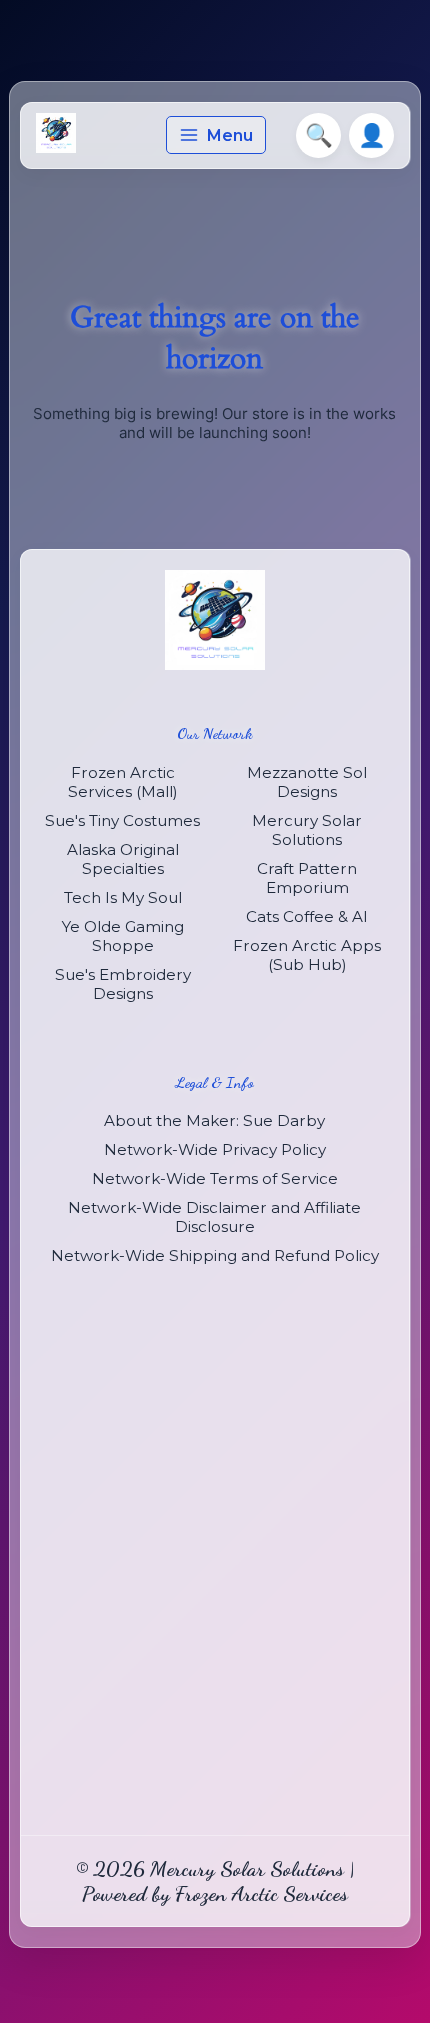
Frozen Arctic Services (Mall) (123, 782)
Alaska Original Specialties (123, 859)
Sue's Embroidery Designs (123, 984)
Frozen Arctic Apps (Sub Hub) (307, 955)
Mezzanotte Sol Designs (307, 782)
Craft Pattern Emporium (307, 878)
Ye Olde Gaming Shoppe (123, 936)
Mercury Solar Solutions (307, 830)
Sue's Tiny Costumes (122, 820)
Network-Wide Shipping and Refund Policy (215, 1255)
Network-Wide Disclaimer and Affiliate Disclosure (214, 1217)
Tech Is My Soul (123, 897)
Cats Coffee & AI (307, 916)
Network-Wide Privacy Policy (215, 1149)
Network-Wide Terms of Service (215, 1178)
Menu (230, 135)
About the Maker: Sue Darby (214, 1120)
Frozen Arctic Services (261, 1893)
